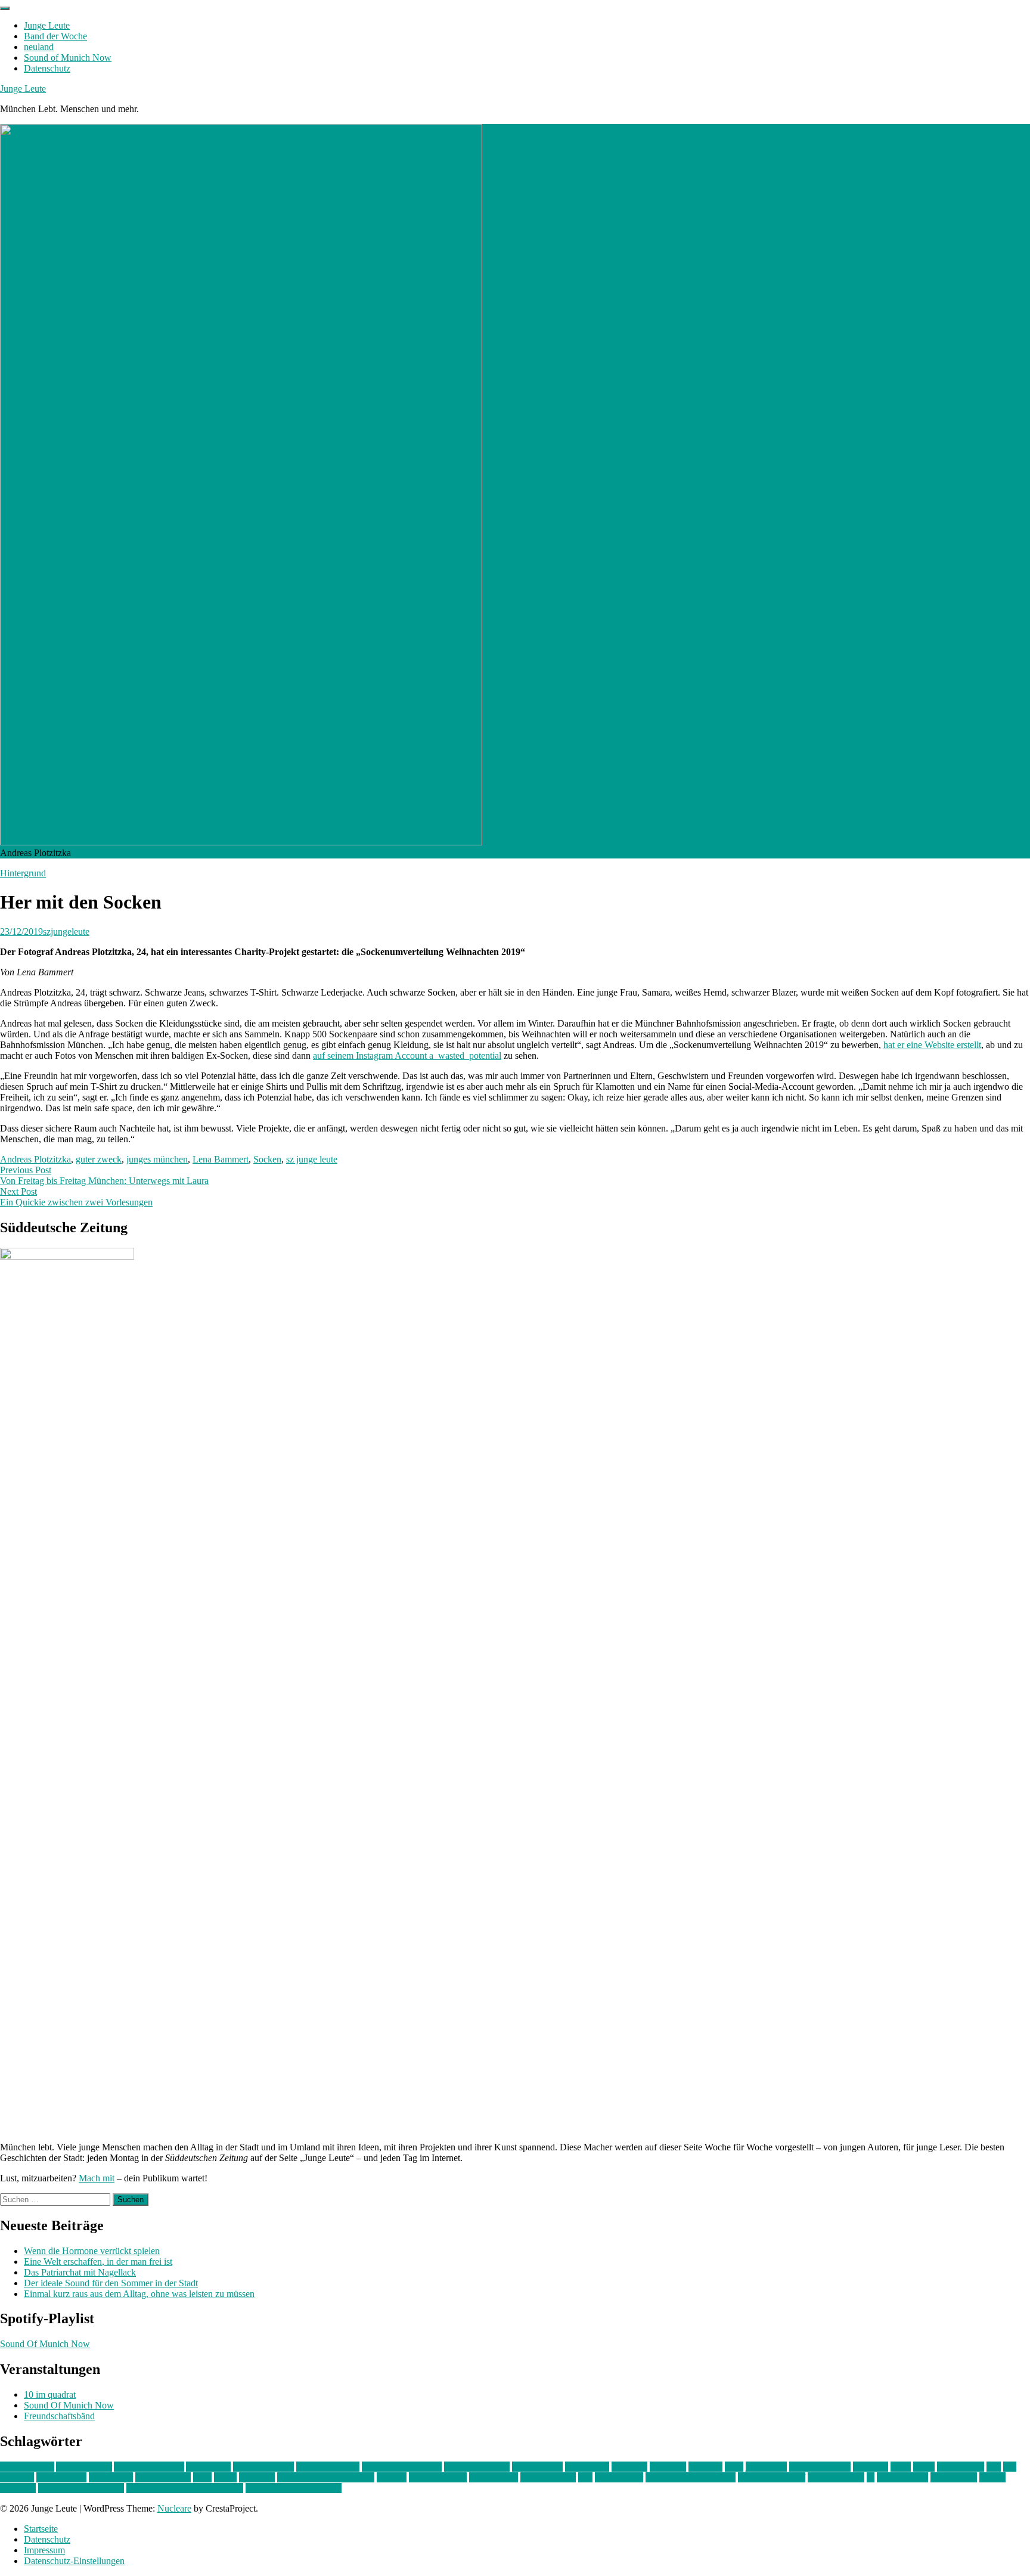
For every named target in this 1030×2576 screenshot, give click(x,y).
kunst (901, 2467)
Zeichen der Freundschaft (294, 2488)
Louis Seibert (61, 2477)
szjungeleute (66, 931)
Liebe (924, 2467)
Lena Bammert (221, 1159)
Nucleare (174, 2508)
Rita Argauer (619, 2477)
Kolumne (871, 2467)
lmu (994, 2467)
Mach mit (97, 2178)
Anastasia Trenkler (149, 2467)
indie (734, 2467)
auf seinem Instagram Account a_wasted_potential (407, 1055)
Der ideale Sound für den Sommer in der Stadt (111, 2283)
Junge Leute (47, 25)
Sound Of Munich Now (45, 2344)
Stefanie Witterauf (772, 2477)
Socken (267, 1159)
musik (225, 2477)
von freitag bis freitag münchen (185, 2488)
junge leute (766, 2467)
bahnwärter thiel (263, 2467)
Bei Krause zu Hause (402, 2467)
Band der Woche (55, 36)
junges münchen (157, 1159)
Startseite (41, 2529)
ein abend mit (537, 2467)
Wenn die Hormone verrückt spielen (92, 2251)
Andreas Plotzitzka (35, 1159)
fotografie (668, 2467)
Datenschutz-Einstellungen (74, 2561)
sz (871, 2477)
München (257, 2477)
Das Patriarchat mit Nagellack (80, 2272)
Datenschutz (47, 68)
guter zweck (99, 1159)
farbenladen (587, 2467)
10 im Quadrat (27, 2467)
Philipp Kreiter (548, 2477)
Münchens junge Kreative (326, 2477)
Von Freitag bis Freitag (81, 2488)
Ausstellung (208, 2467)
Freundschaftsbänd (59, 2416)
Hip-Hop (705, 2467)
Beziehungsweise (477, 2467)
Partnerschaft (494, 2477)
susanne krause (836, 2477)
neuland (39, 47)
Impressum (44, 2550)
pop (585, 2477)
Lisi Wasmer (961, 2467)
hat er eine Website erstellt (932, 1045)
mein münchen (163, 2477)
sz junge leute (312, 1159)
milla (202, 2477)
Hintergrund (23, 873)
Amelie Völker (84, 2467)
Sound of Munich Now (68, 58)
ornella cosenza (438, 2477)
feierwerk (629, 2467)
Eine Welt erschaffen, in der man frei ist (98, 2262)
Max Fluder (111, 2477)
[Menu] (5, 8)
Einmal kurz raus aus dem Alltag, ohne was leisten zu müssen (139, 2294)
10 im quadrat (50, 2394)
